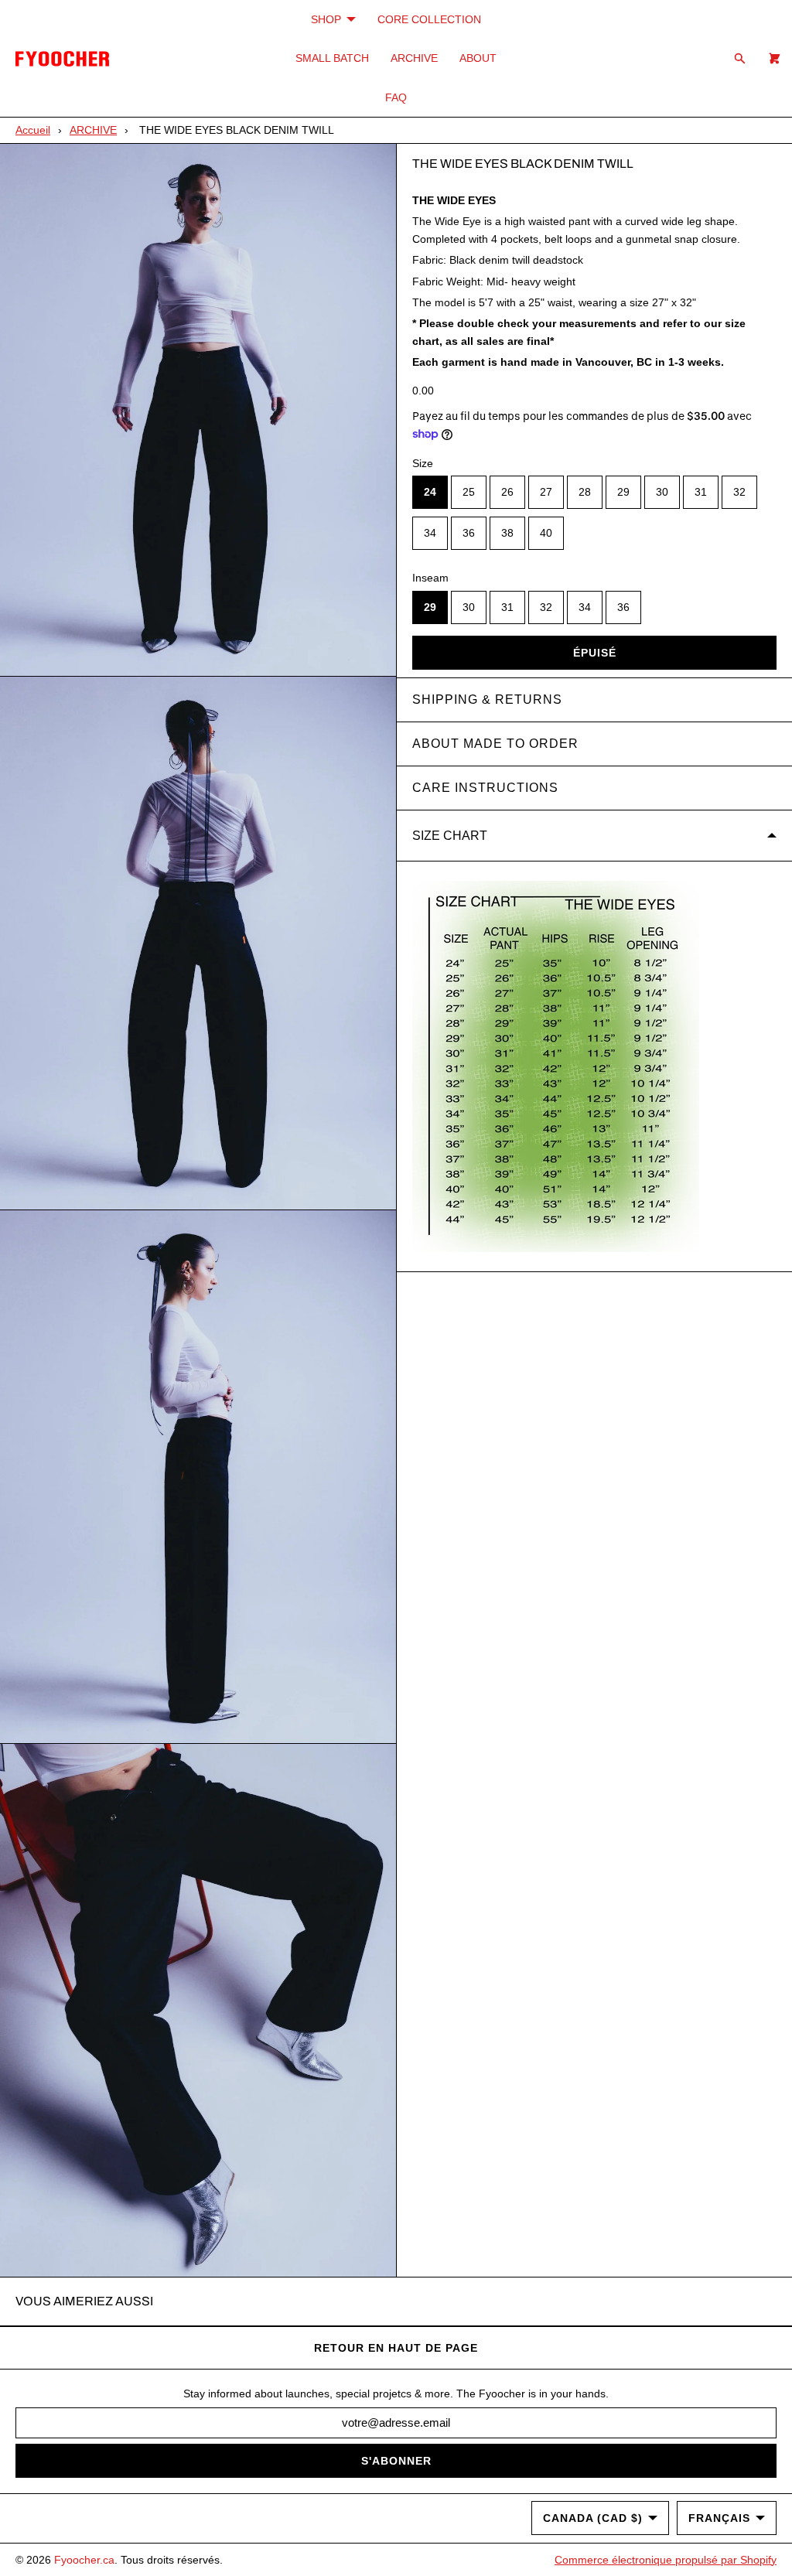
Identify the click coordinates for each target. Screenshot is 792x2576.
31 (701, 492)
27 (546, 492)
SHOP (326, 19)
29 (623, 492)
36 (469, 533)
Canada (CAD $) (593, 2518)
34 (430, 533)
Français (719, 2518)
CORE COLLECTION (429, 19)
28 (585, 492)
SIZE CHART (450, 836)
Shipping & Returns (487, 699)
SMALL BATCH (332, 58)
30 (662, 492)
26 (507, 492)
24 (430, 492)
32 (739, 492)
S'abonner (396, 2461)
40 (546, 533)
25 (469, 492)
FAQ (396, 97)
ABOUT (478, 58)
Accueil (33, 130)
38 (507, 533)
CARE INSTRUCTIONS (485, 788)
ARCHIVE (414, 58)
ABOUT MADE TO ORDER (495, 744)
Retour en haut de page (396, 2348)
